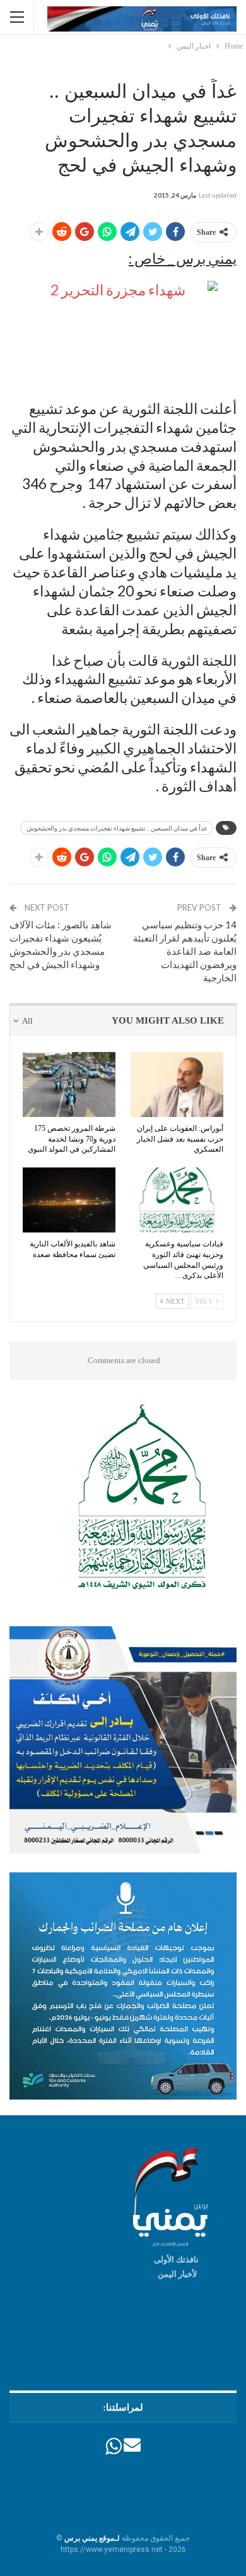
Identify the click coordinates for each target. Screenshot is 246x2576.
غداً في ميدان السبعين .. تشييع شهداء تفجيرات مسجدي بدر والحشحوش (117, 828)
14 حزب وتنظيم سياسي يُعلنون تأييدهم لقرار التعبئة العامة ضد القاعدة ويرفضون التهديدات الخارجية (185, 951)
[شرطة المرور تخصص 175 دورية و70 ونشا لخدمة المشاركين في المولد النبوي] (69, 1084)
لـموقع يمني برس (92, 2538)
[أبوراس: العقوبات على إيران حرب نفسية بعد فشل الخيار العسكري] (177, 1084)
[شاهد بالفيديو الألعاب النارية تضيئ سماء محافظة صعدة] (69, 1200)
